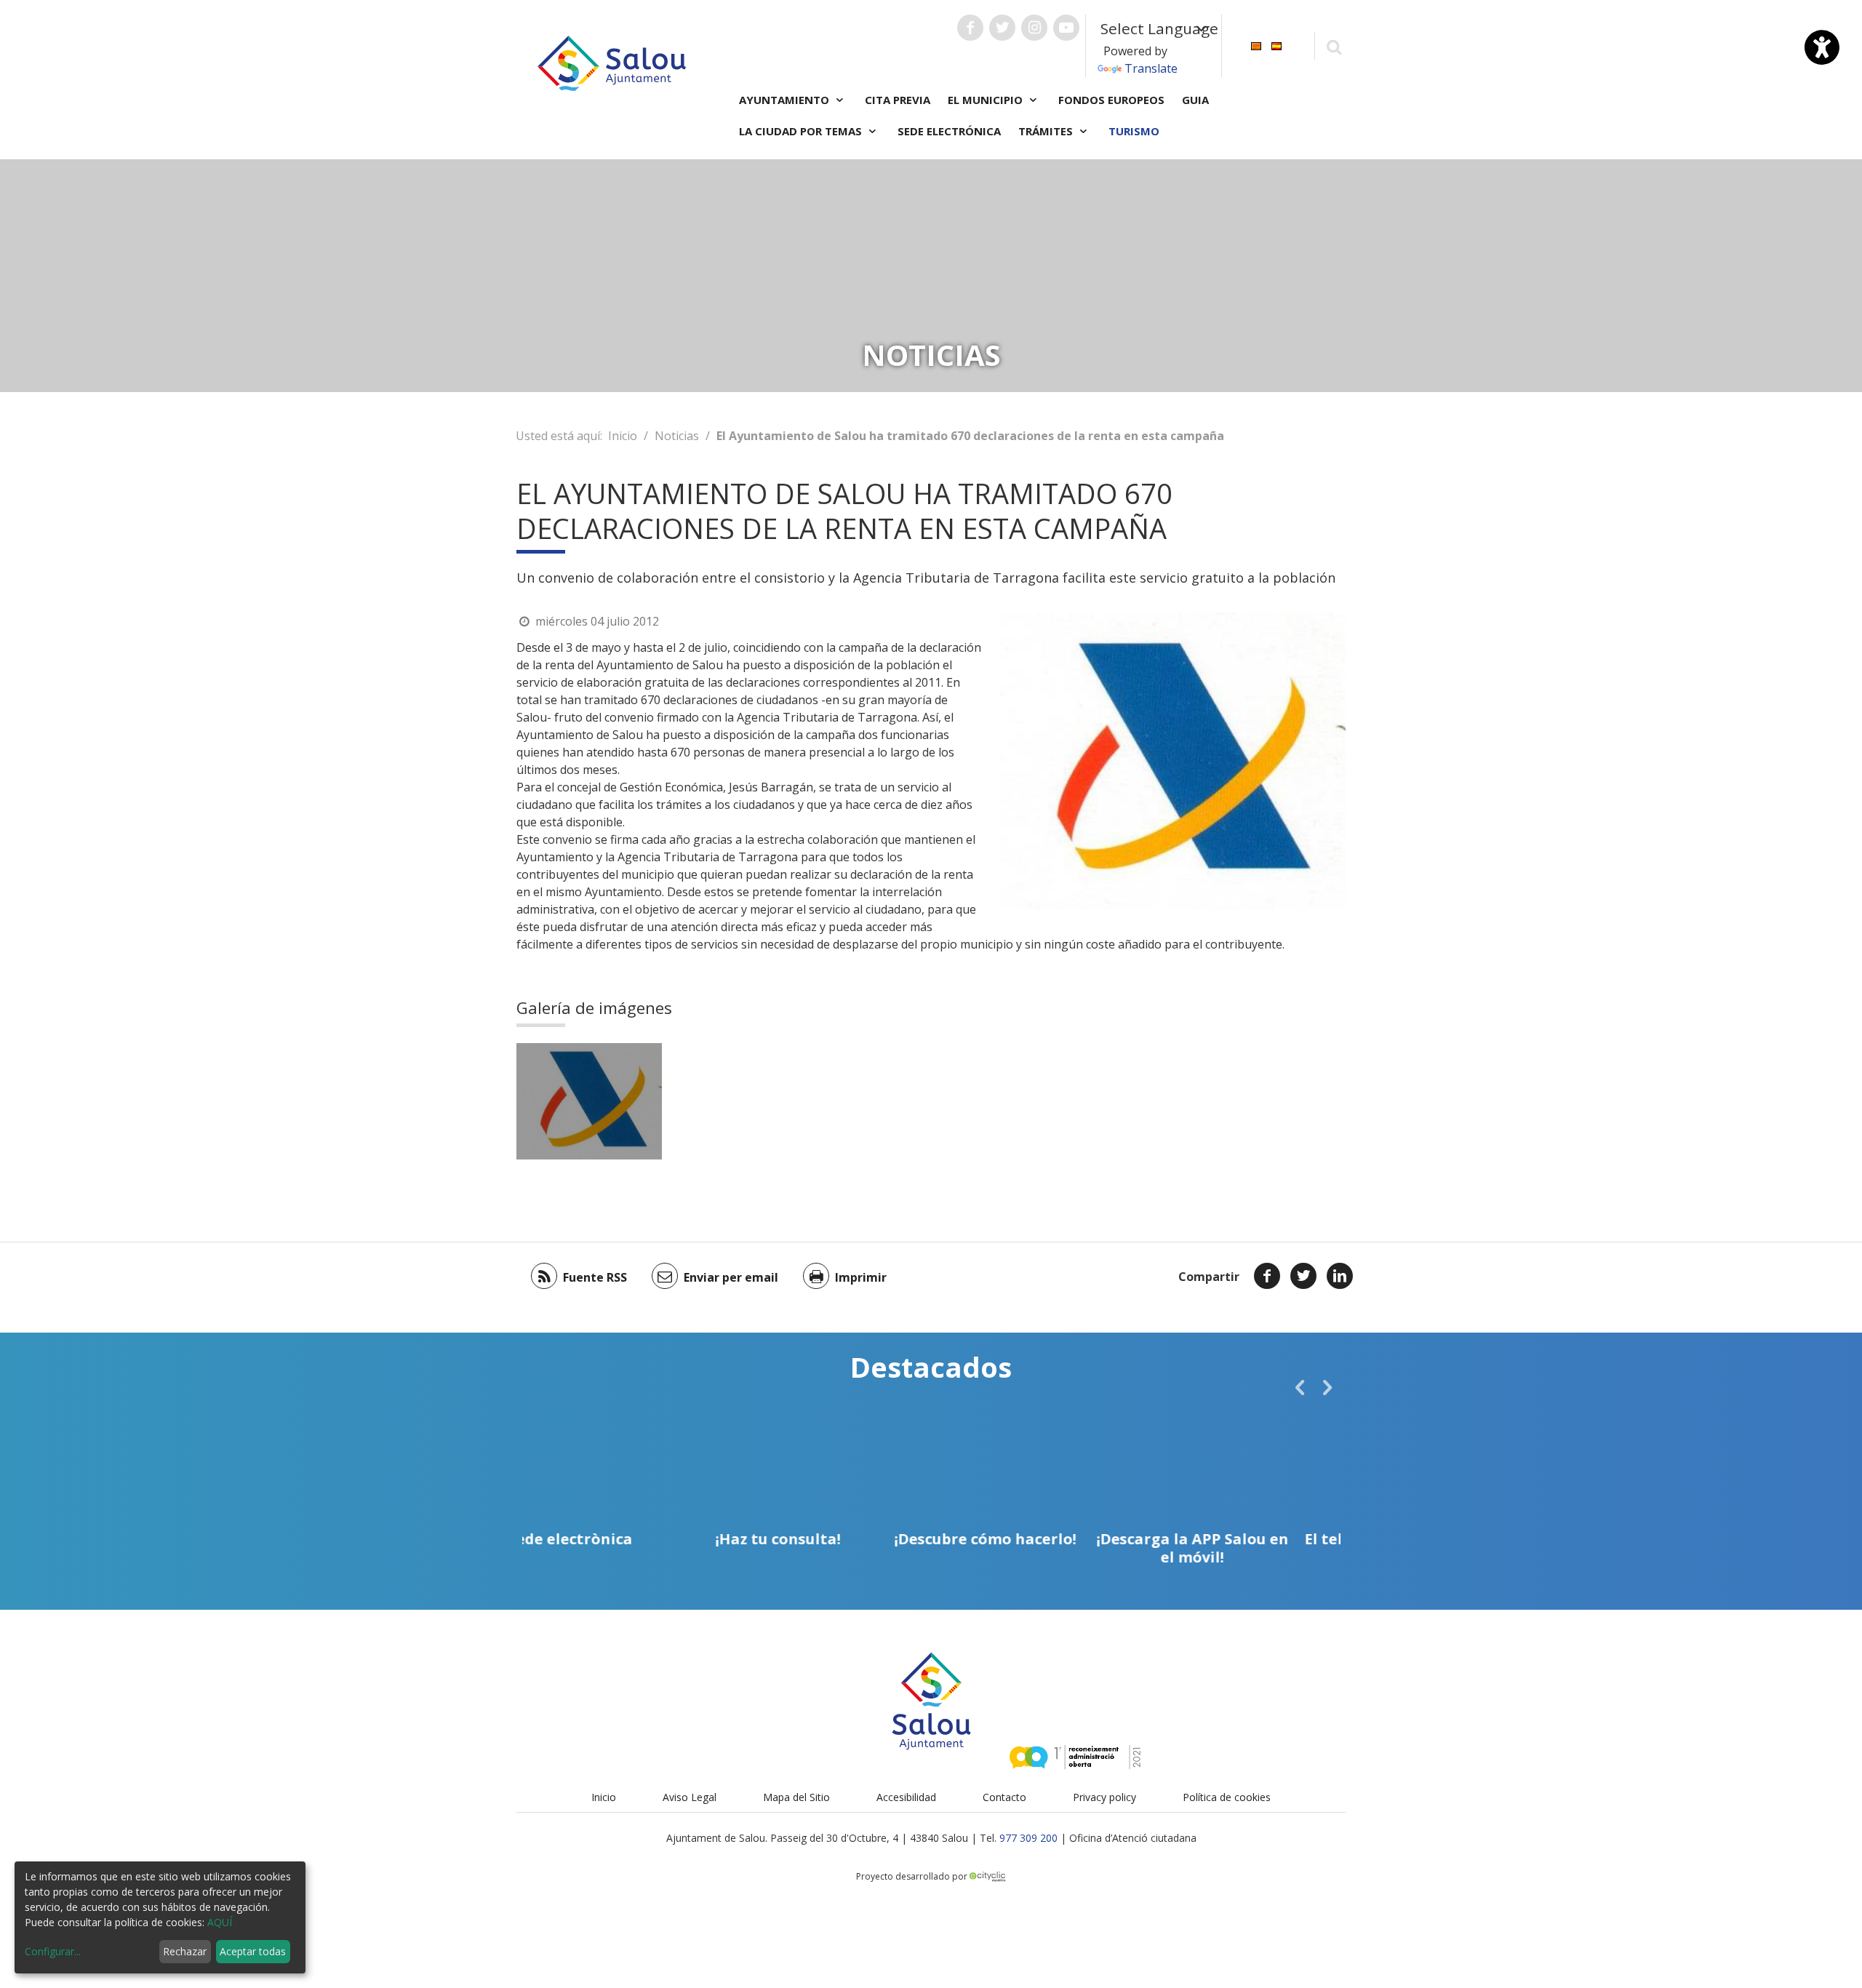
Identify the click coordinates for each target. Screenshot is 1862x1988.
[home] (612, 62)
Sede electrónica (949, 131)
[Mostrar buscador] (1334, 46)
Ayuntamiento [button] (786, 100)
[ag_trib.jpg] (589, 1101)
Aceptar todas (253, 1951)
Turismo (1134, 131)
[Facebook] (1267, 1276)
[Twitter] (1303, 1276)
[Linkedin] (1340, 1276)
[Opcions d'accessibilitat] (1822, 47)
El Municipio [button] (987, 100)
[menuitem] (1256, 45)
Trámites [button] (1047, 131)
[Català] (1256, 45)
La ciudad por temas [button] (802, 131)
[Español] (1276, 45)
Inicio (623, 436)
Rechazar (185, 1951)
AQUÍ (220, 1922)
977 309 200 (1028, 1838)
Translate (1151, 68)
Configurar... (53, 1951)
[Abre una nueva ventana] (970, 28)
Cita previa (898, 100)
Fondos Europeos (1111, 100)
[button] (1300, 1387)
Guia (1195, 100)
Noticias (677, 436)
